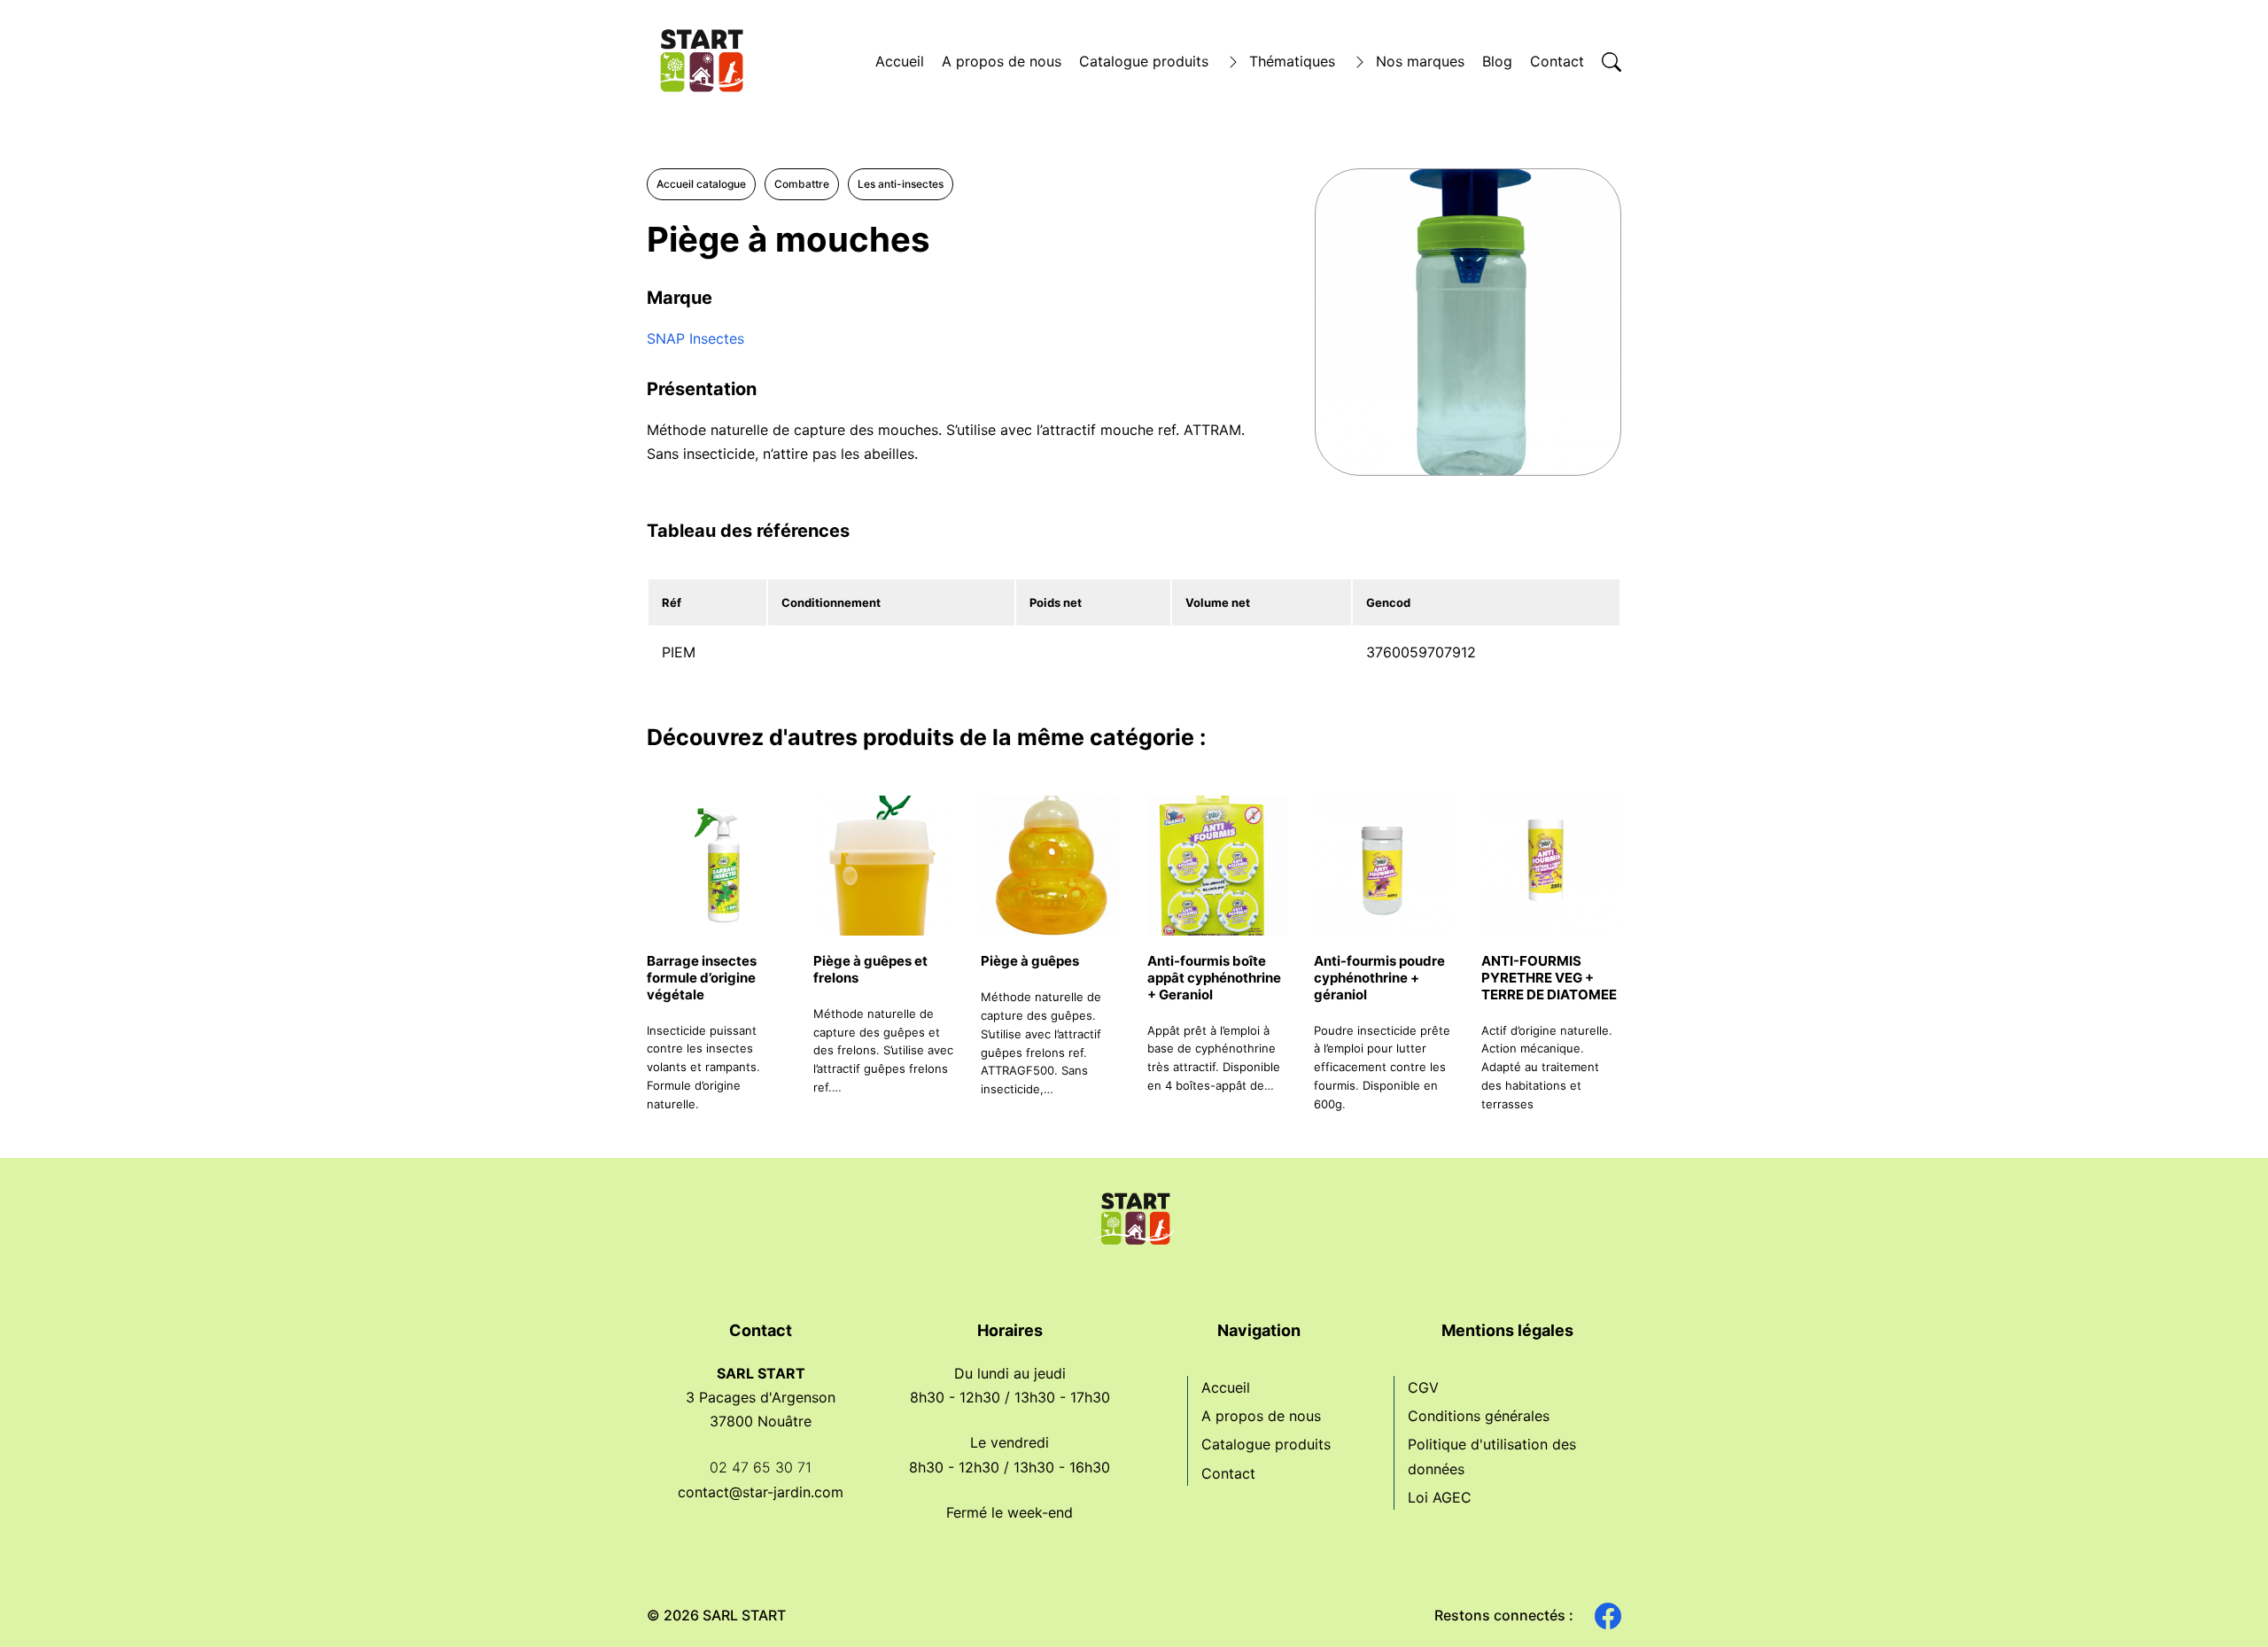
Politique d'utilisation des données (1492, 1456)
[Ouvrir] (1612, 62)
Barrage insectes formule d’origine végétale (702, 978)
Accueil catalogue (701, 184)
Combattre (802, 184)
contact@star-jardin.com (761, 1492)
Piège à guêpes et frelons (870, 969)
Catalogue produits (1144, 61)
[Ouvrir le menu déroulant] (1233, 62)
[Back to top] (2224, 1603)
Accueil (900, 61)
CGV (1423, 1387)
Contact (1557, 61)
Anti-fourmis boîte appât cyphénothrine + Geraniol (1214, 978)
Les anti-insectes (901, 184)
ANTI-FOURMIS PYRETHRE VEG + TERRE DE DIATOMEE (1549, 978)
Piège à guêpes (1030, 961)
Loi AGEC (1440, 1497)
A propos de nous (1002, 61)
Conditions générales (1479, 1416)
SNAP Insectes (695, 338)
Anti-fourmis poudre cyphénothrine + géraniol (1379, 978)
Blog (1497, 61)
